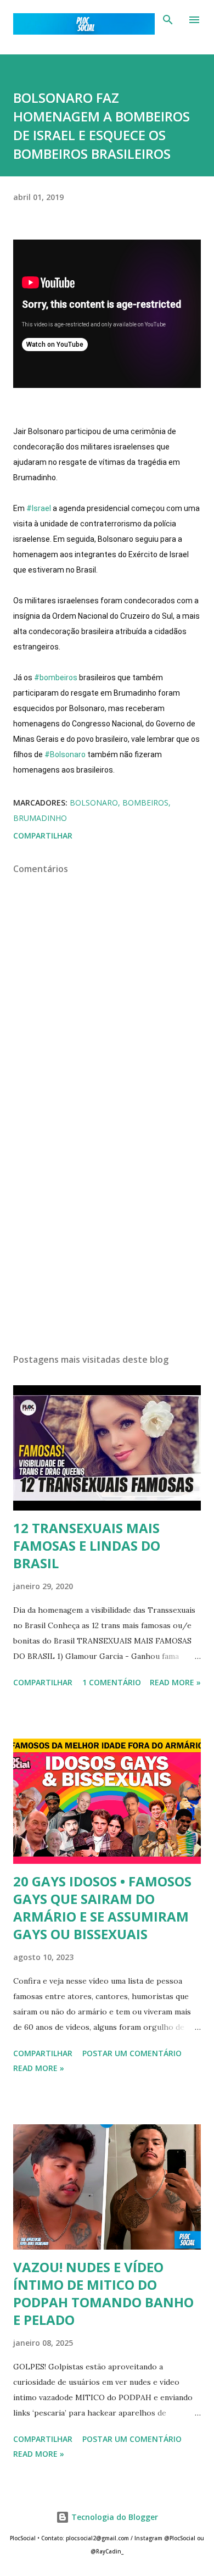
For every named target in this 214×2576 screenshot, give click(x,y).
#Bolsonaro (65, 754)
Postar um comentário (132, 2053)
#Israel (39, 508)
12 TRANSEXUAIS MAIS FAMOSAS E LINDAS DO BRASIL (87, 1545)
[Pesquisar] (168, 20)
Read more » (175, 1682)
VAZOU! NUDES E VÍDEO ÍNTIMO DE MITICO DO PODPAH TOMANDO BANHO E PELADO (103, 2293)
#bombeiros (56, 678)
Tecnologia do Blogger (114, 2517)
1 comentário (112, 1682)
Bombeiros (145, 803)
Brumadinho (40, 818)
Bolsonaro (94, 803)
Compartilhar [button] (43, 835)
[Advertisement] (107, 1241)
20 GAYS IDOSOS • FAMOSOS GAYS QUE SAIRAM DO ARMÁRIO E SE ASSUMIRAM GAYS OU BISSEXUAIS (102, 1908)
